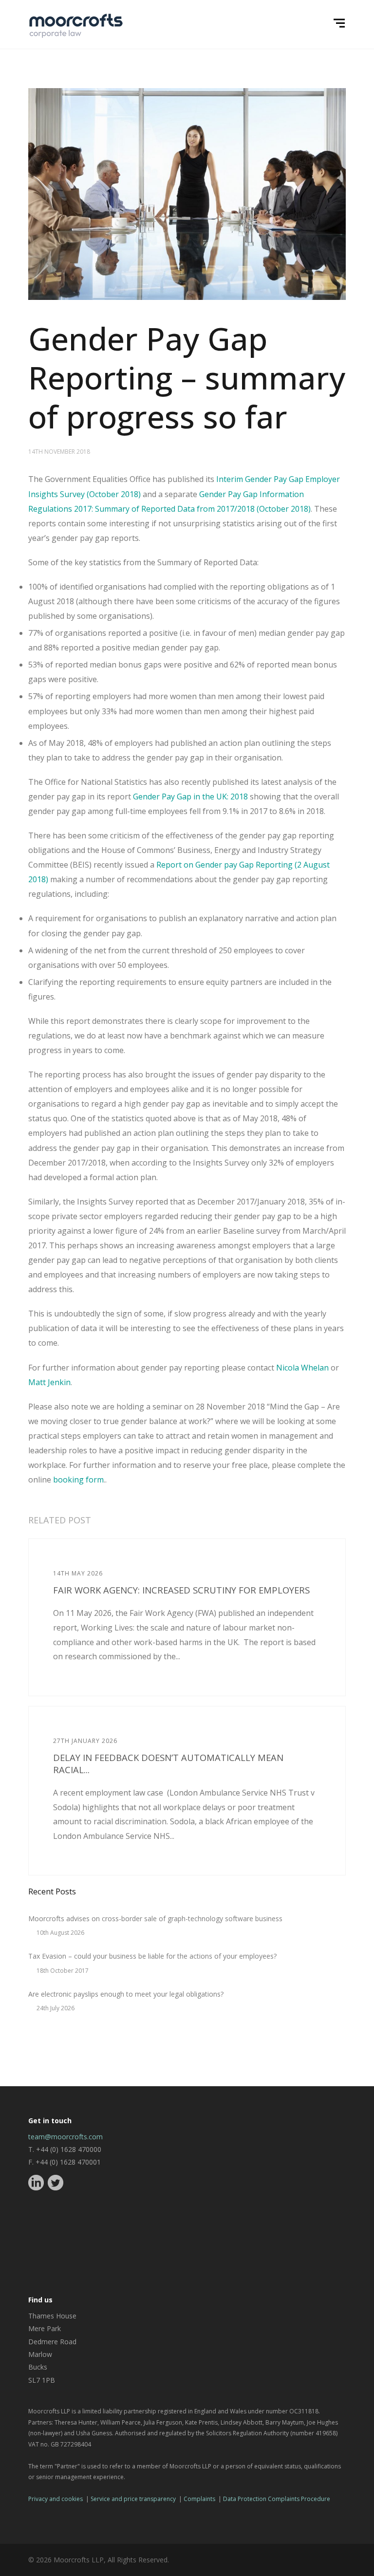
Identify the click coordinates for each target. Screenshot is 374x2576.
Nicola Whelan (302, 1368)
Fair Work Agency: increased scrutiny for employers (181, 1590)
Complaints (199, 2499)
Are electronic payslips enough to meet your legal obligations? (126, 1994)
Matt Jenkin (49, 1382)
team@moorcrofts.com (65, 2137)
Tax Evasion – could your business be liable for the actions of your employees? (152, 1956)
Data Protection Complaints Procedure (277, 2499)
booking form (78, 1480)
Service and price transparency (133, 2499)
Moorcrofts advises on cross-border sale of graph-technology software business (155, 1918)
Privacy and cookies (56, 2499)
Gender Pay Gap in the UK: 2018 (190, 797)
